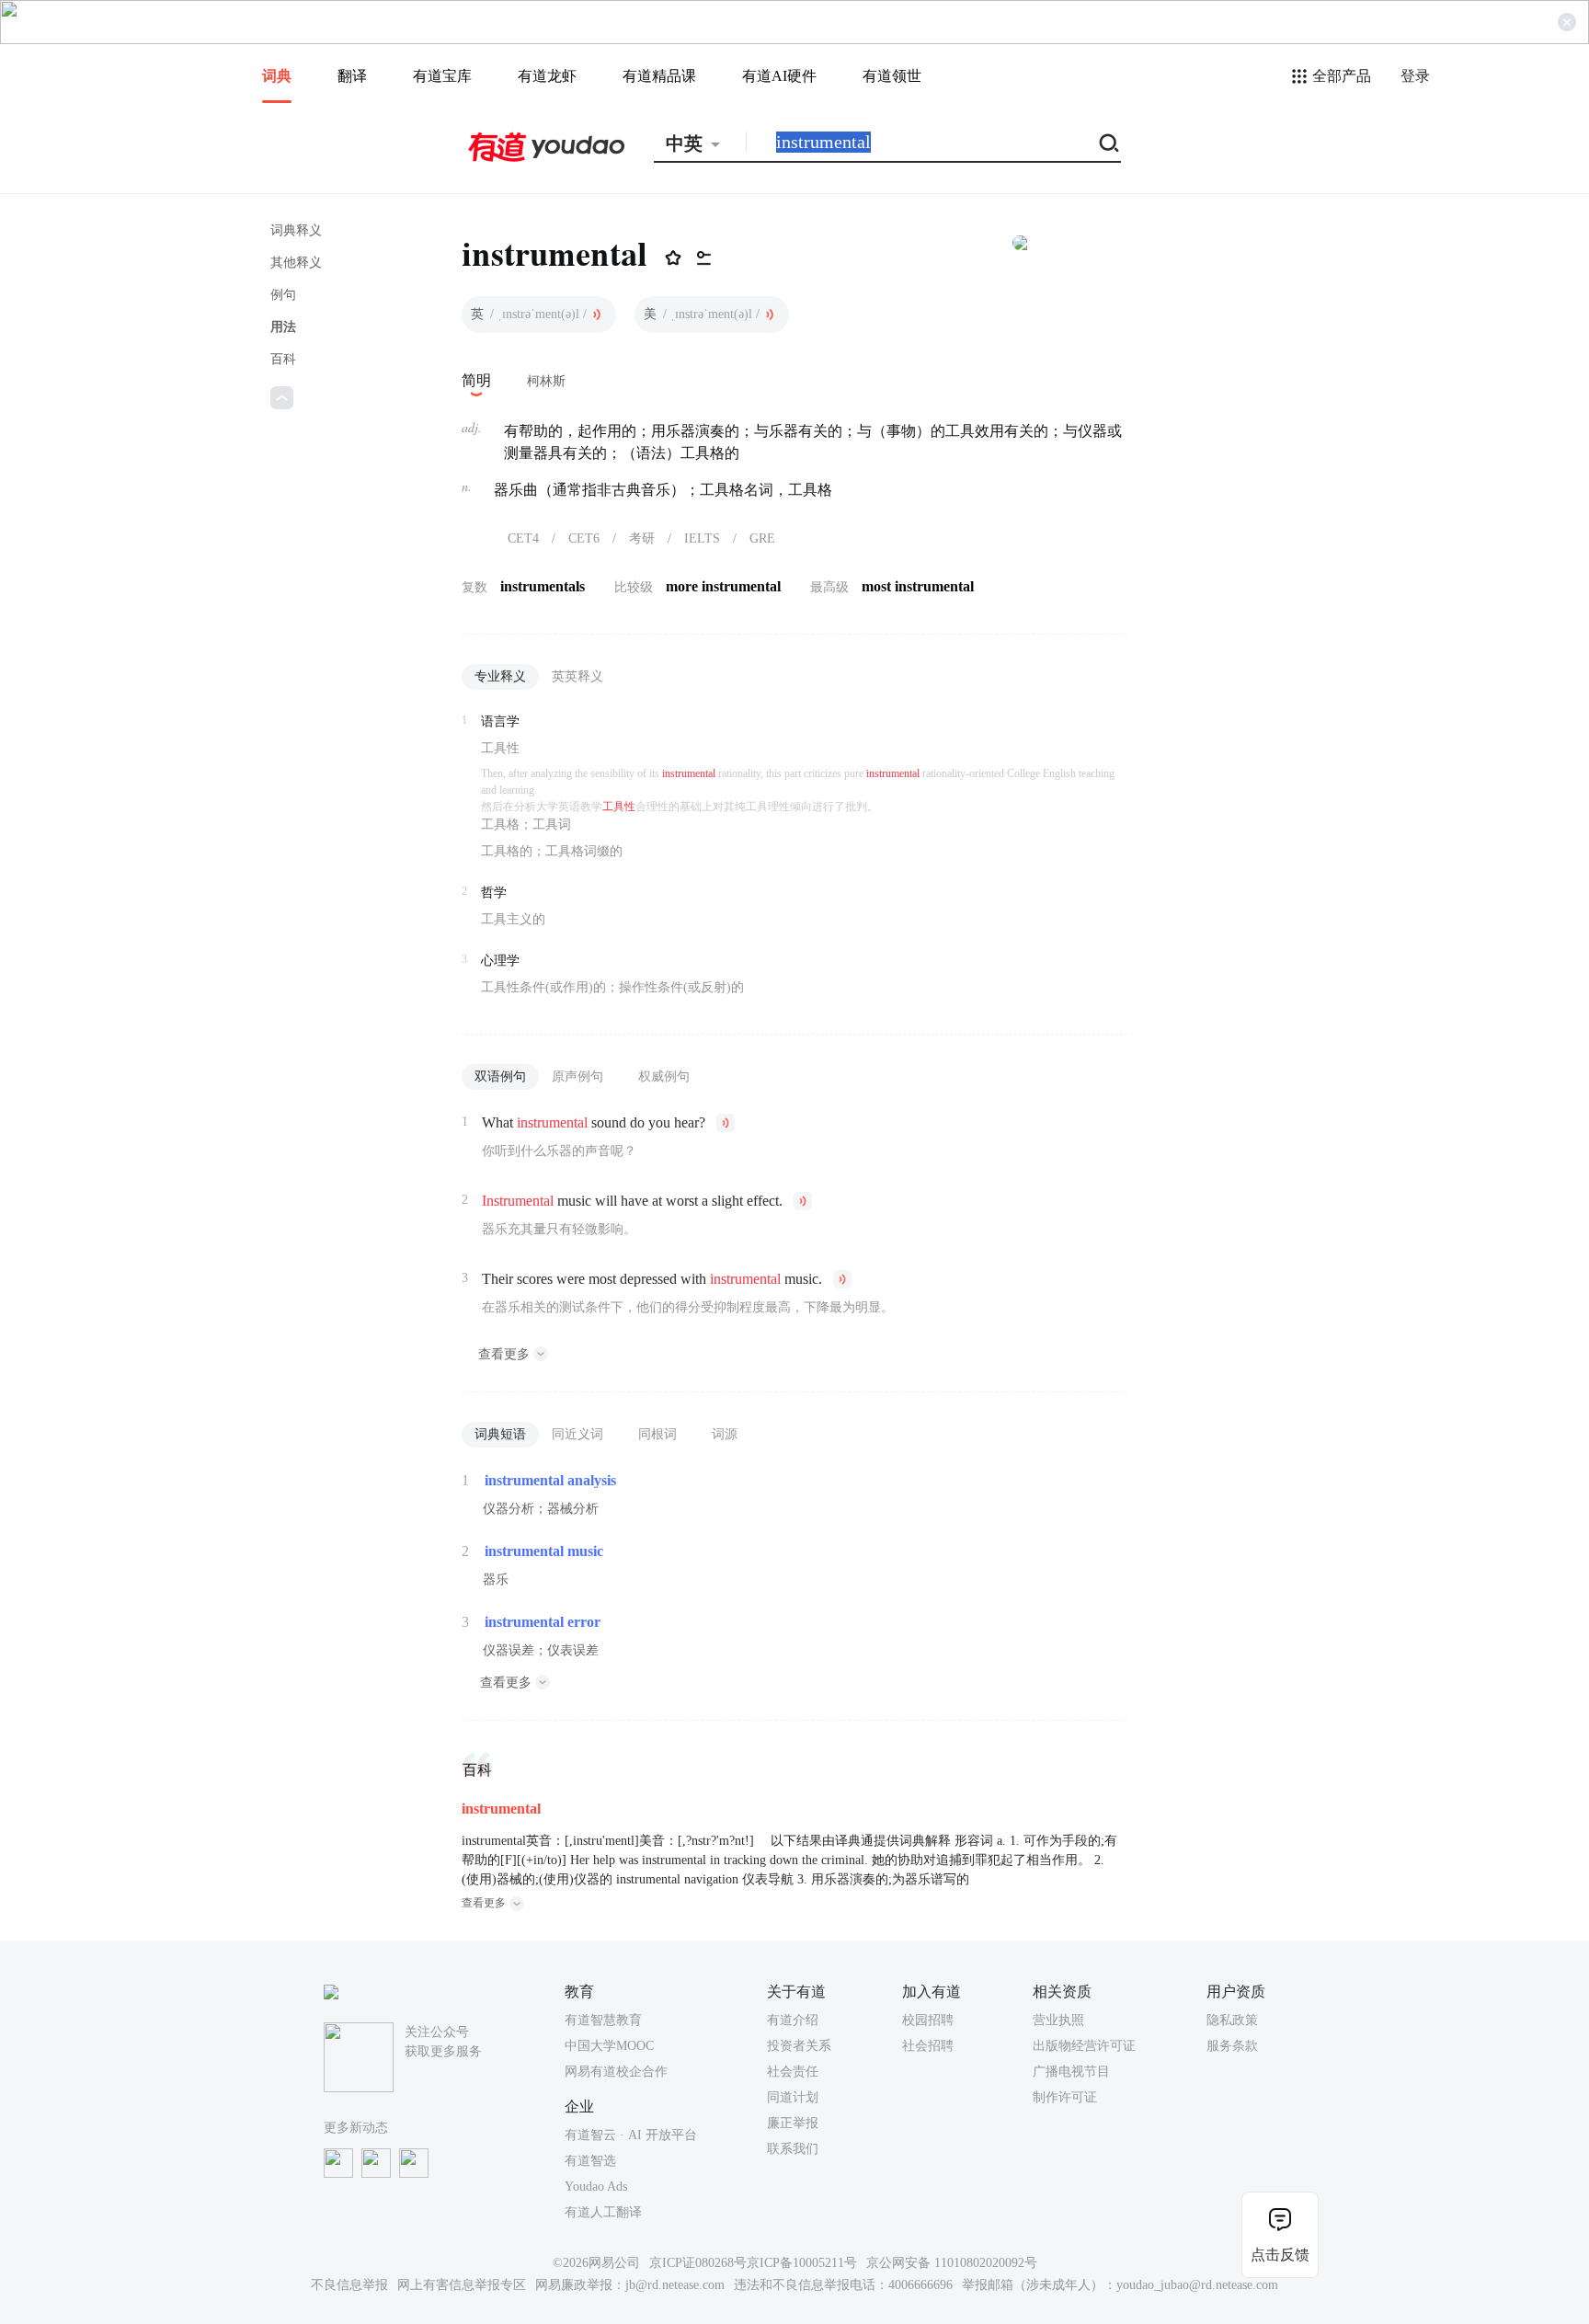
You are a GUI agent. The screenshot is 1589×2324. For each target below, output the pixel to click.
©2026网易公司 (596, 2263)
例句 (283, 295)
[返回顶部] (282, 398)
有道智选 (590, 2161)
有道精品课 (659, 76)
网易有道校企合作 (616, 2072)
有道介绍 (793, 2020)
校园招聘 (928, 2020)
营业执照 (1058, 2020)
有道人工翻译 (603, 2212)
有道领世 (892, 76)
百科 (283, 359)
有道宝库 (442, 76)
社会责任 (793, 2072)
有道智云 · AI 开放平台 (631, 2135)
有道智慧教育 (603, 2020)
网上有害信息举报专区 (462, 2285)
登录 (1415, 76)
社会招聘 (928, 2046)
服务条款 (1232, 2046)
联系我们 (793, 2149)
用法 (283, 327)
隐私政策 (1232, 2020)
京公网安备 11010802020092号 (952, 2263)
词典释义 (296, 230)
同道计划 (793, 2097)
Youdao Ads (596, 2187)
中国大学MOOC (609, 2046)
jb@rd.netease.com (675, 2285)
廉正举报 (793, 2123)
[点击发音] (597, 315)
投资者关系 (799, 2046)
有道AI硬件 (779, 76)
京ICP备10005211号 (802, 2263)
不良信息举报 (349, 2285)
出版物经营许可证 (1084, 2046)
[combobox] (700, 143)
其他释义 (296, 263)
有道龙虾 (547, 76)
